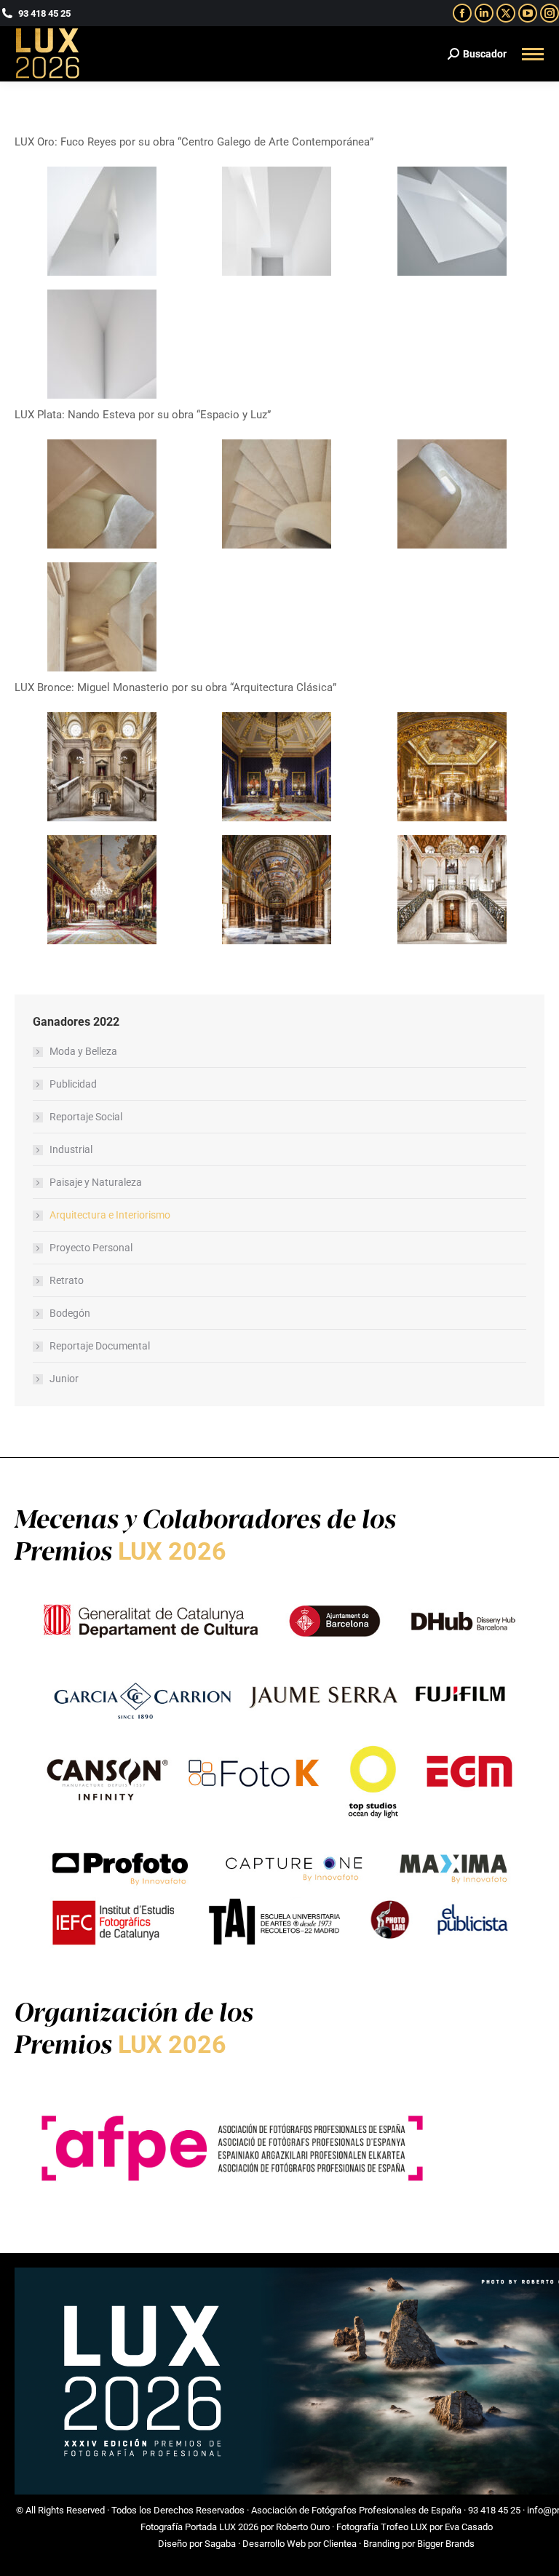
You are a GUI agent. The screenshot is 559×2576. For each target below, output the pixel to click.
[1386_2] (277, 494)
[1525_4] (102, 344)
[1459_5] (277, 890)
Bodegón (70, 1313)
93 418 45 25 (494, 2510)
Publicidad (73, 1084)
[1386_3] (452, 494)
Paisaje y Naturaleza (96, 1182)
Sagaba (220, 2544)
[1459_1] (102, 767)
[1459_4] (102, 890)
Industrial (71, 1149)
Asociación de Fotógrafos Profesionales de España (356, 2510)
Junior (64, 1379)
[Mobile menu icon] (533, 54)
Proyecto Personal (91, 1248)
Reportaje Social (86, 1117)
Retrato (67, 1280)
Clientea (340, 2544)
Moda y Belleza (83, 1051)
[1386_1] (102, 494)
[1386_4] (102, 617)
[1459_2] (277, 767)
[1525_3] (452, 221)
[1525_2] (277, 221)
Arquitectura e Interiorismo (110, 1215)
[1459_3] (452, 767)
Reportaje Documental (100, 1346)
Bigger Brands (446, 2544)
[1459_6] (452, 890)
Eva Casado (469, 2527)
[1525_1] (102, 221)
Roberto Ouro (303, 2527)
